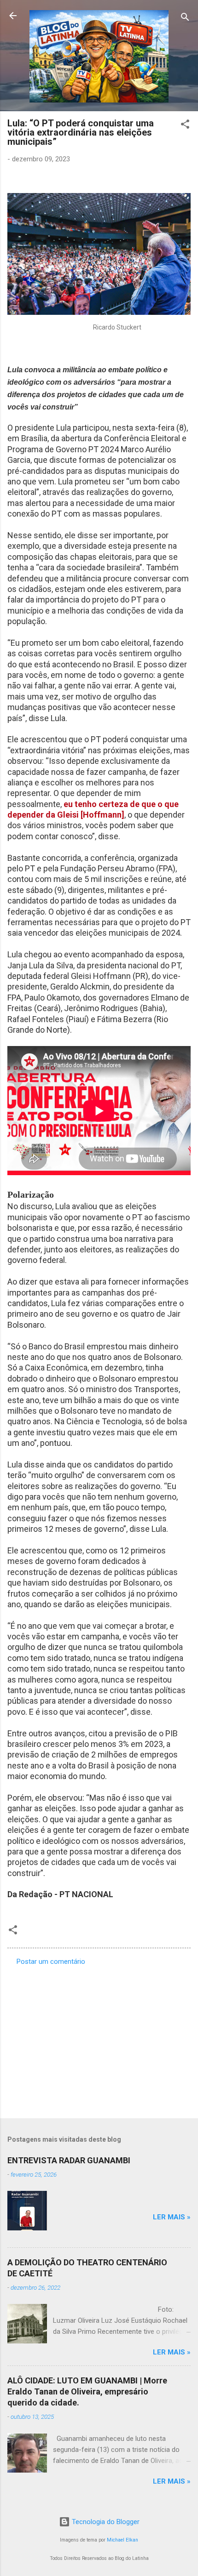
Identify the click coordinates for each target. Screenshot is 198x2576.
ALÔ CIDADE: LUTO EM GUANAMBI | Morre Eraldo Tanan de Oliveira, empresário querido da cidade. (87, 2391)
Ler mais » (172, 2217)
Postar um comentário (51, 1962)
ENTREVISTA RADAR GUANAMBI (69, 2160)
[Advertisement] (99, 2039)
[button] (185, 126)
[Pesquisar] (185, 19)
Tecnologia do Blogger (105, 2522)
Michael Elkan (122, 2540)
